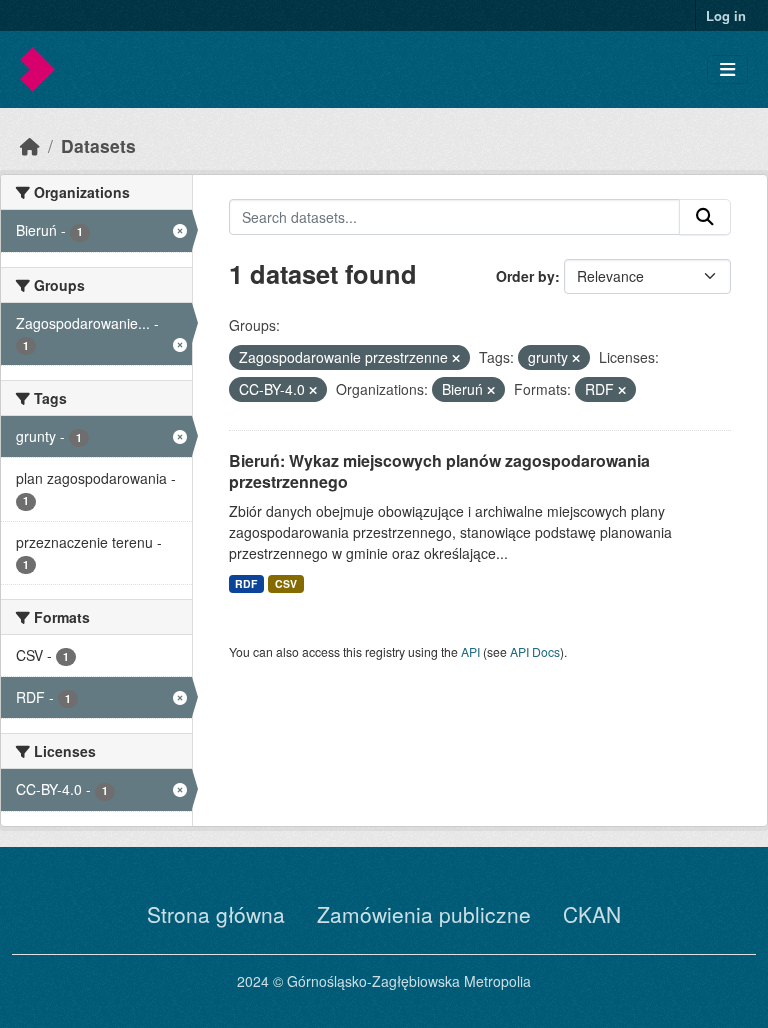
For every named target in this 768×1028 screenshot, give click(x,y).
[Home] (30, 145)
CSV (286, 583)
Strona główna (216, 914)
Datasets (98, 145)
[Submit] (705, 217)
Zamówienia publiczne (424, 914)
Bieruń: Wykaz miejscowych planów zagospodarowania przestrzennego (439, 471)
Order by (525, 276)
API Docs (535, 651)
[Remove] (456, 358)
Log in (726, 15)
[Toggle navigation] (727, 69)
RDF (246, 583)
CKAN (592, 914)
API (470, 651)
